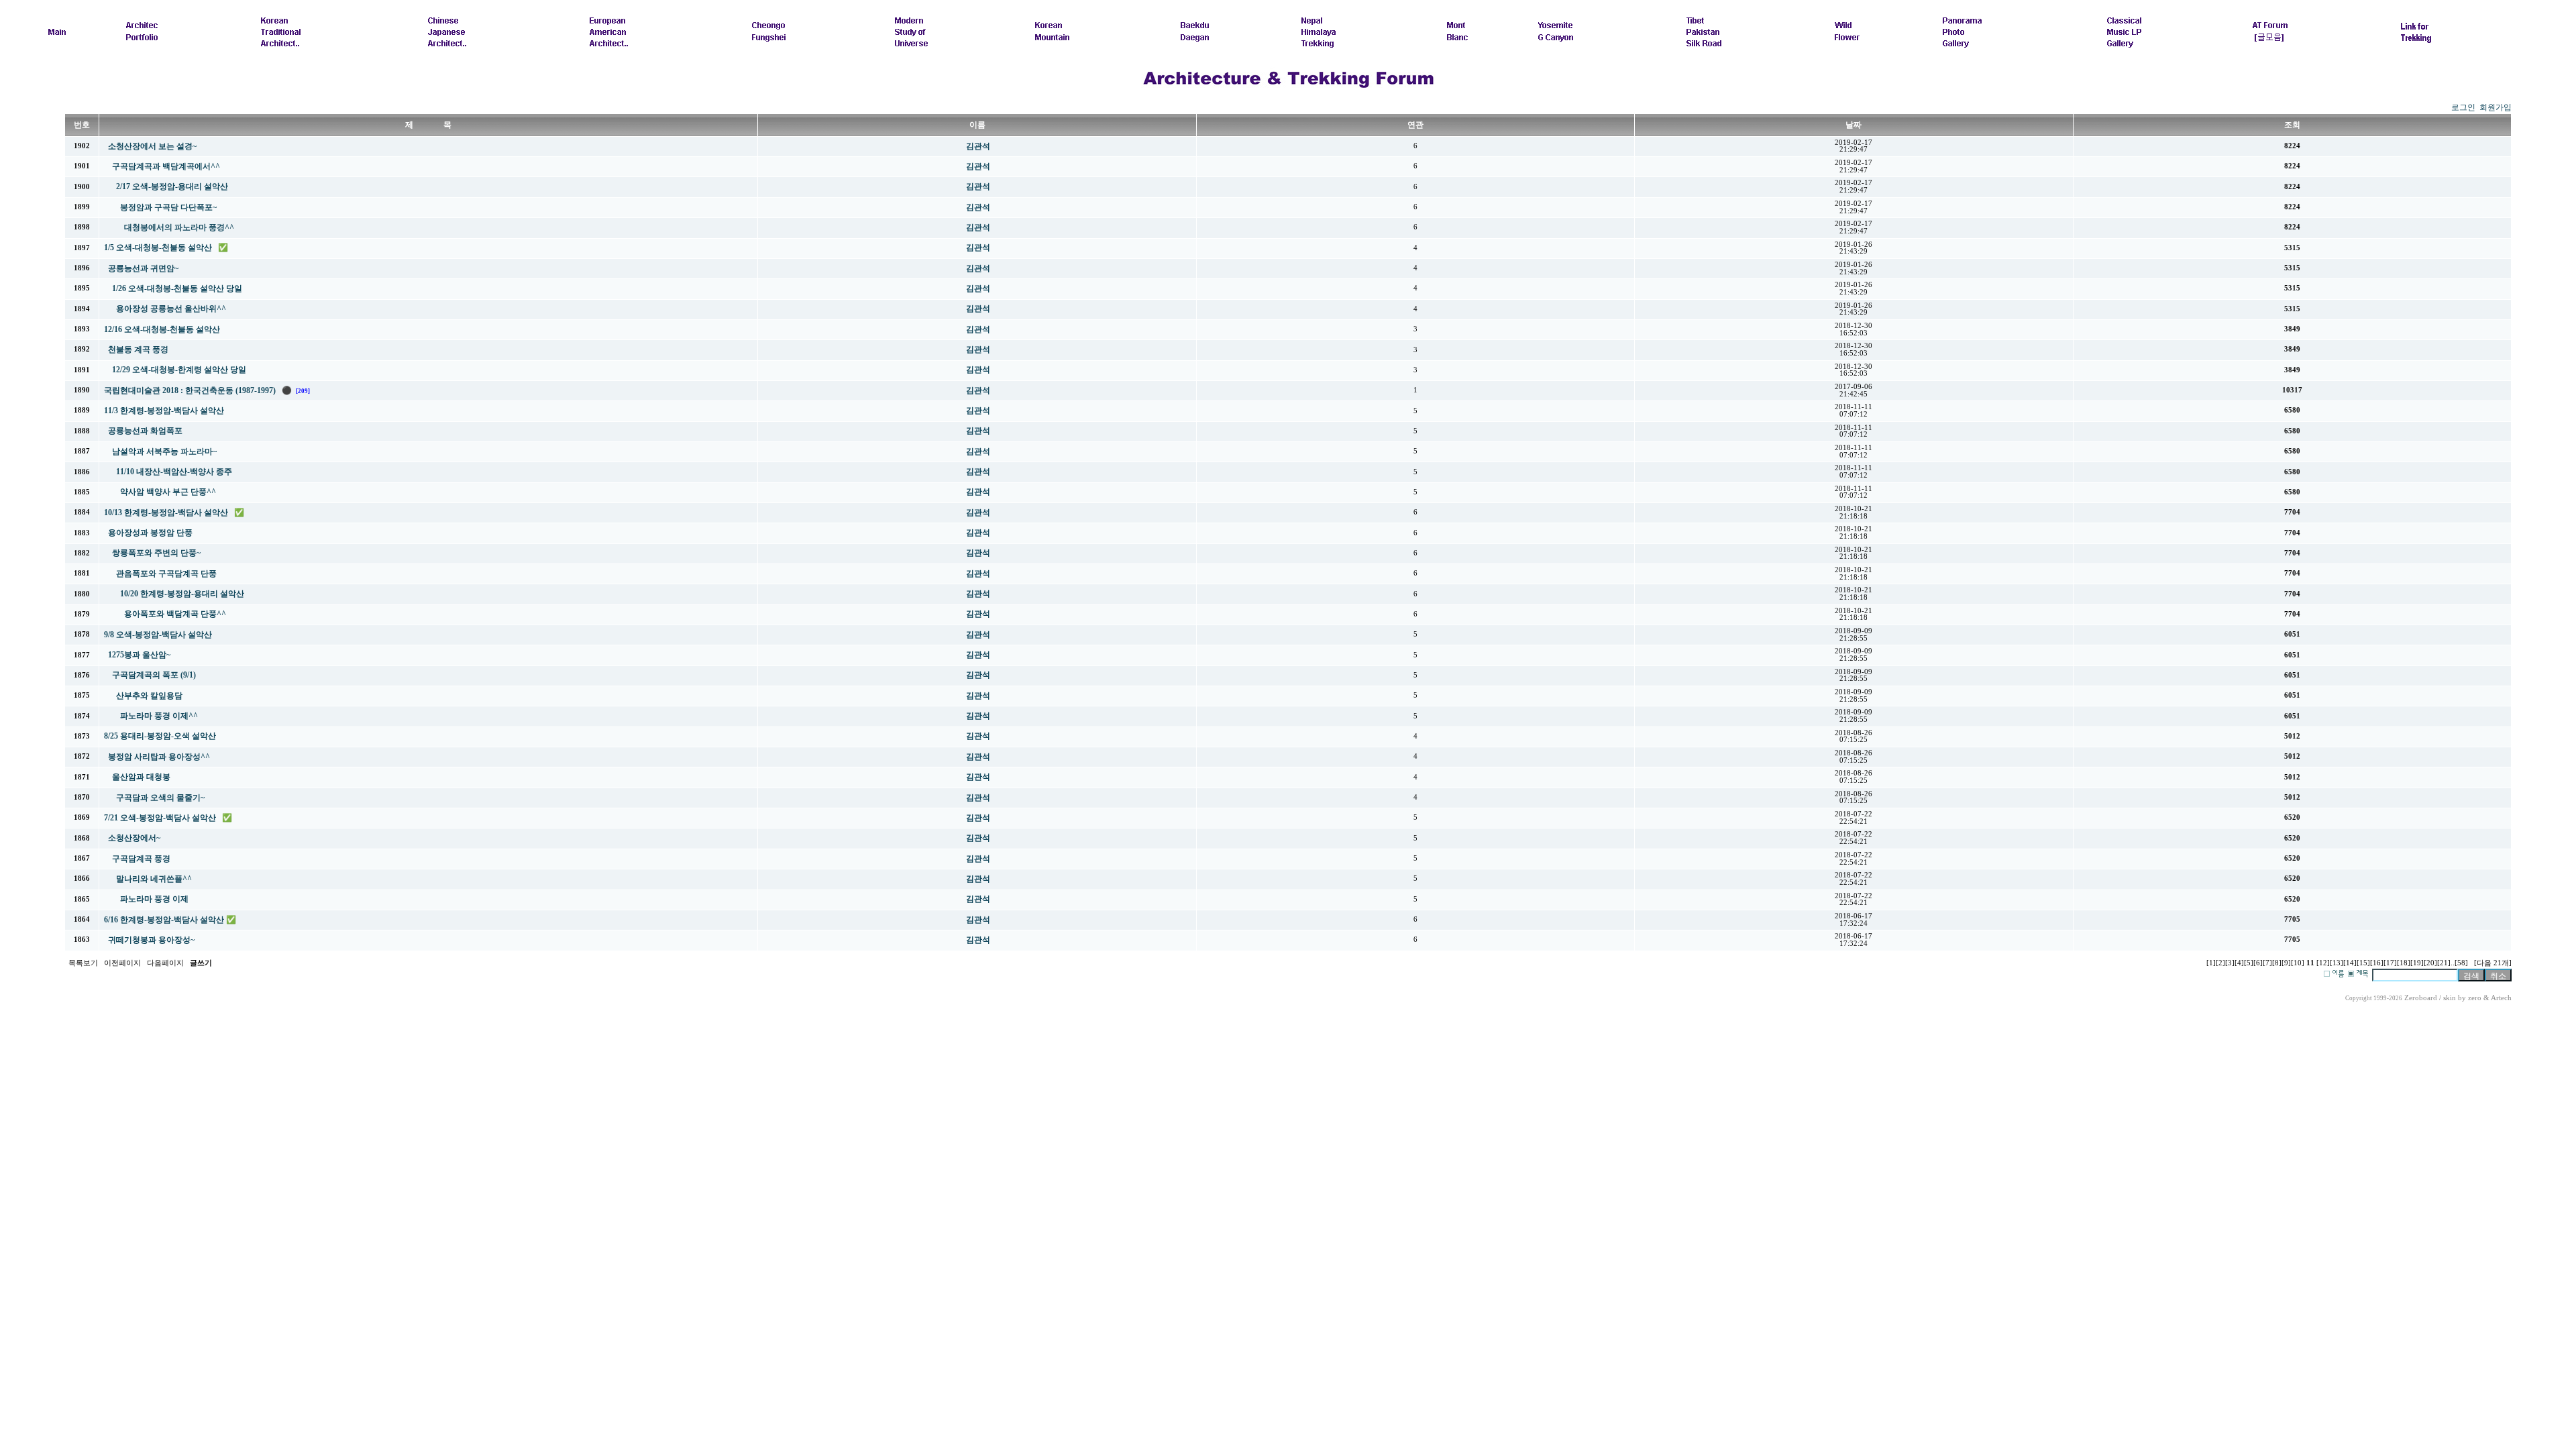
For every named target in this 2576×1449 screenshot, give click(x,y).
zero (2475, 998)
